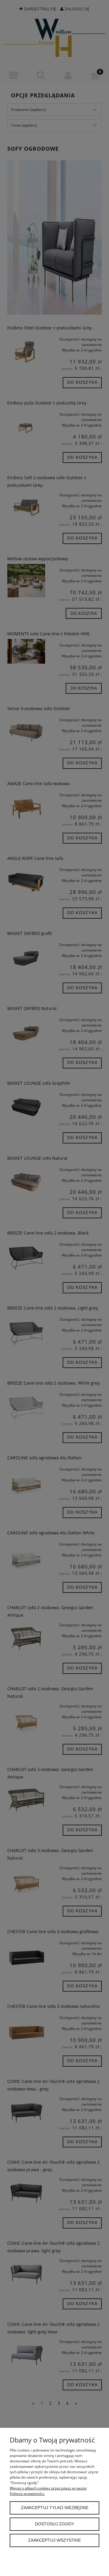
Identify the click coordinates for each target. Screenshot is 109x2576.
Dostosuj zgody (54, 2524)
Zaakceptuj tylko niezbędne (55, 2508)
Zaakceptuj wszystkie (54, 2540)
